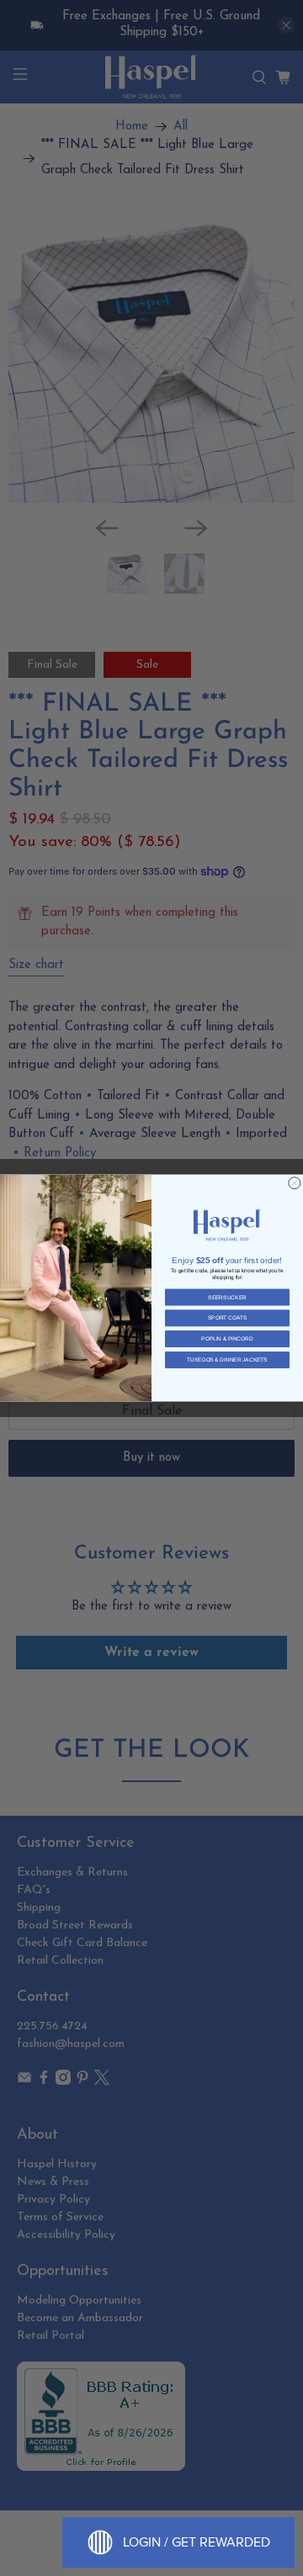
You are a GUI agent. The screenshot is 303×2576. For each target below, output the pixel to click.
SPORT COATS (227, 1318)
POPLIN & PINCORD (227, 1339)
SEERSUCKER (227, 1297)
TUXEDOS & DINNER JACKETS (227, 1359)
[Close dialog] (295, 1183)
